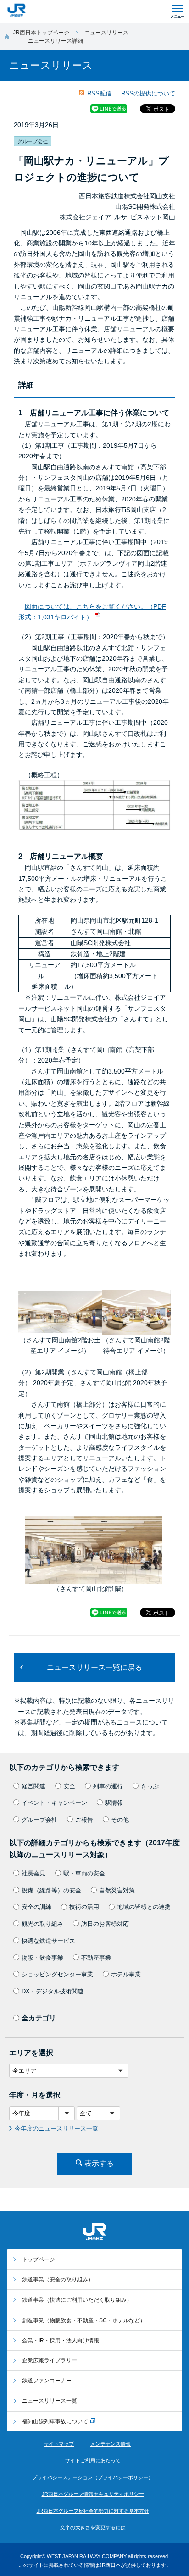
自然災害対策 (117, 1890)
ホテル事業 (126, 1974)
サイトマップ (59, 2444)
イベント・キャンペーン (54, 1803)
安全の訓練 (36, 1907)
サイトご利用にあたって (93, 2460)
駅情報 (114, 1803)
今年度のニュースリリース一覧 (56, 2128)
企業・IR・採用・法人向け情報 (61, 2341)
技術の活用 (84, 1907)
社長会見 (33, 1873)
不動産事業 (96, 1958)
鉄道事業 (58, 2280)
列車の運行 (108, 1786)
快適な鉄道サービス (48, 1941)
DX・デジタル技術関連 (53, 1991)
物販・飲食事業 (42, 1958)
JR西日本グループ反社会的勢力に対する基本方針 (93, 2511)
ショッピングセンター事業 (57, 1974)
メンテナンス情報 (111, 2444)
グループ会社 (39, 1820)
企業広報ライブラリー (50, 2360)
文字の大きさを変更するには (93, 2527)
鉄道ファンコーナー (47, 2381)
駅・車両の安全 (84, 1873)
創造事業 (84, 2320)
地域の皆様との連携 (144, 1907)
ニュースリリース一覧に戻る (94, 1667)
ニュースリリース (106, 33)
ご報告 (84, 1820)
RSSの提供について (148, 93)
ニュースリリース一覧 (50, 2401)
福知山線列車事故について (55, 2421)
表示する (99, 2163)
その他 (120, 1820)
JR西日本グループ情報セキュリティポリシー (93, 2494)
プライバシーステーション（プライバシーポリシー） (93, 2477)
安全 (69, 1786)
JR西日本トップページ (41, 33)
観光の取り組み (42, 1924)
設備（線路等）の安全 (51, 1890)
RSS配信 (99, 93)
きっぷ (150, 1786)
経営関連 (33, 1786)
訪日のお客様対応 (105, 1924)
